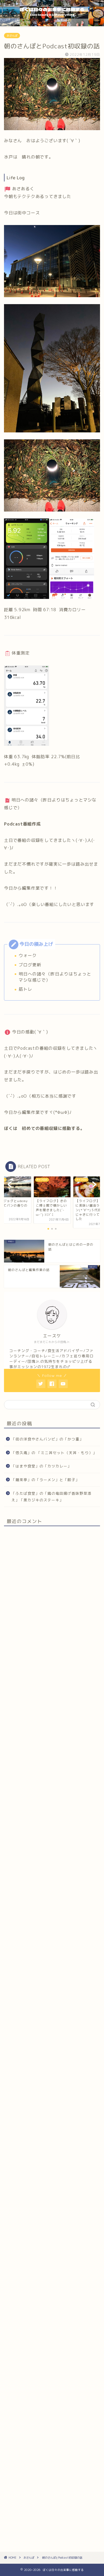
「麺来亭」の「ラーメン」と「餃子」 (45, 1480)
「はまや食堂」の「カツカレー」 (41, 1466)
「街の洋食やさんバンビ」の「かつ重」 (47, 1439)
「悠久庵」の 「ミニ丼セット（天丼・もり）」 (54, 1453)
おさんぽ (12, 36)
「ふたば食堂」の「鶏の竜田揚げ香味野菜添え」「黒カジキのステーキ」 (51, 1497)
